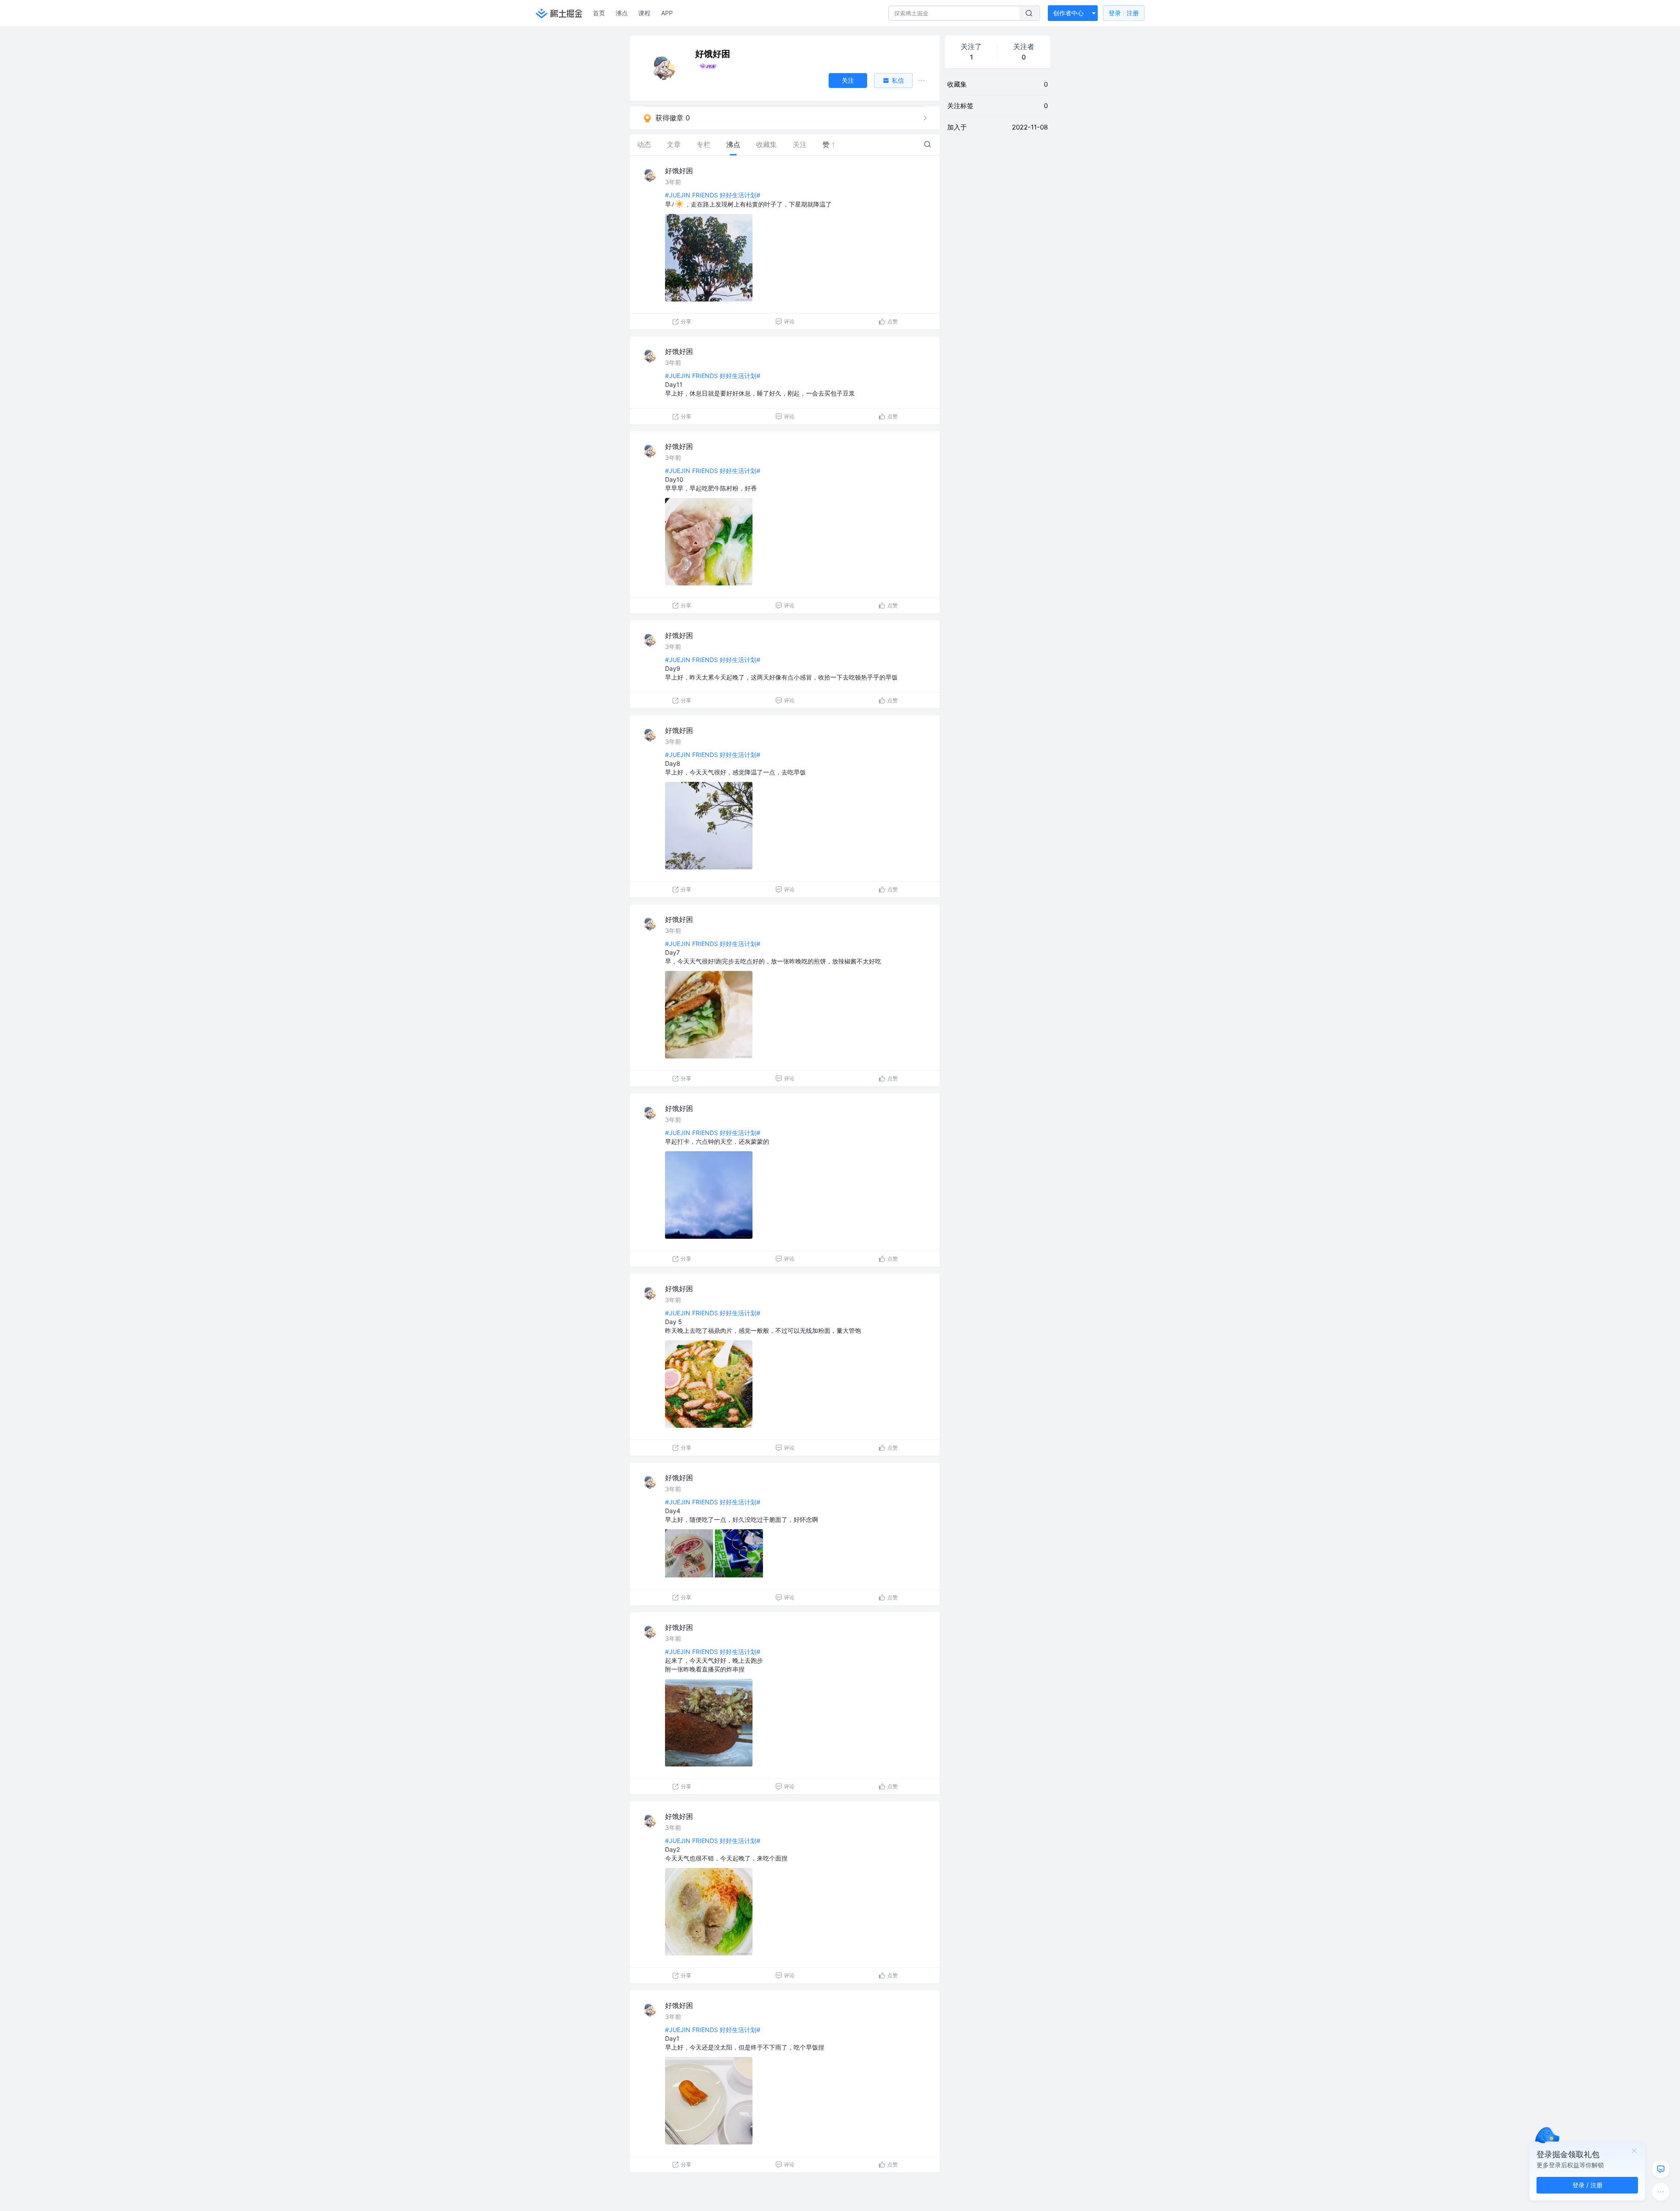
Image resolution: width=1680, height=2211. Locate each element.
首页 (599, 13)
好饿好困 (679, 171)
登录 (1124, 13)
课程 (644, 13)
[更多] (1661, 2192)
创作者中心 (1068, 13)
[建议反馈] (1661, 2169)
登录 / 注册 (1587, 2185)
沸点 (622, 13)
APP (667, 13)
